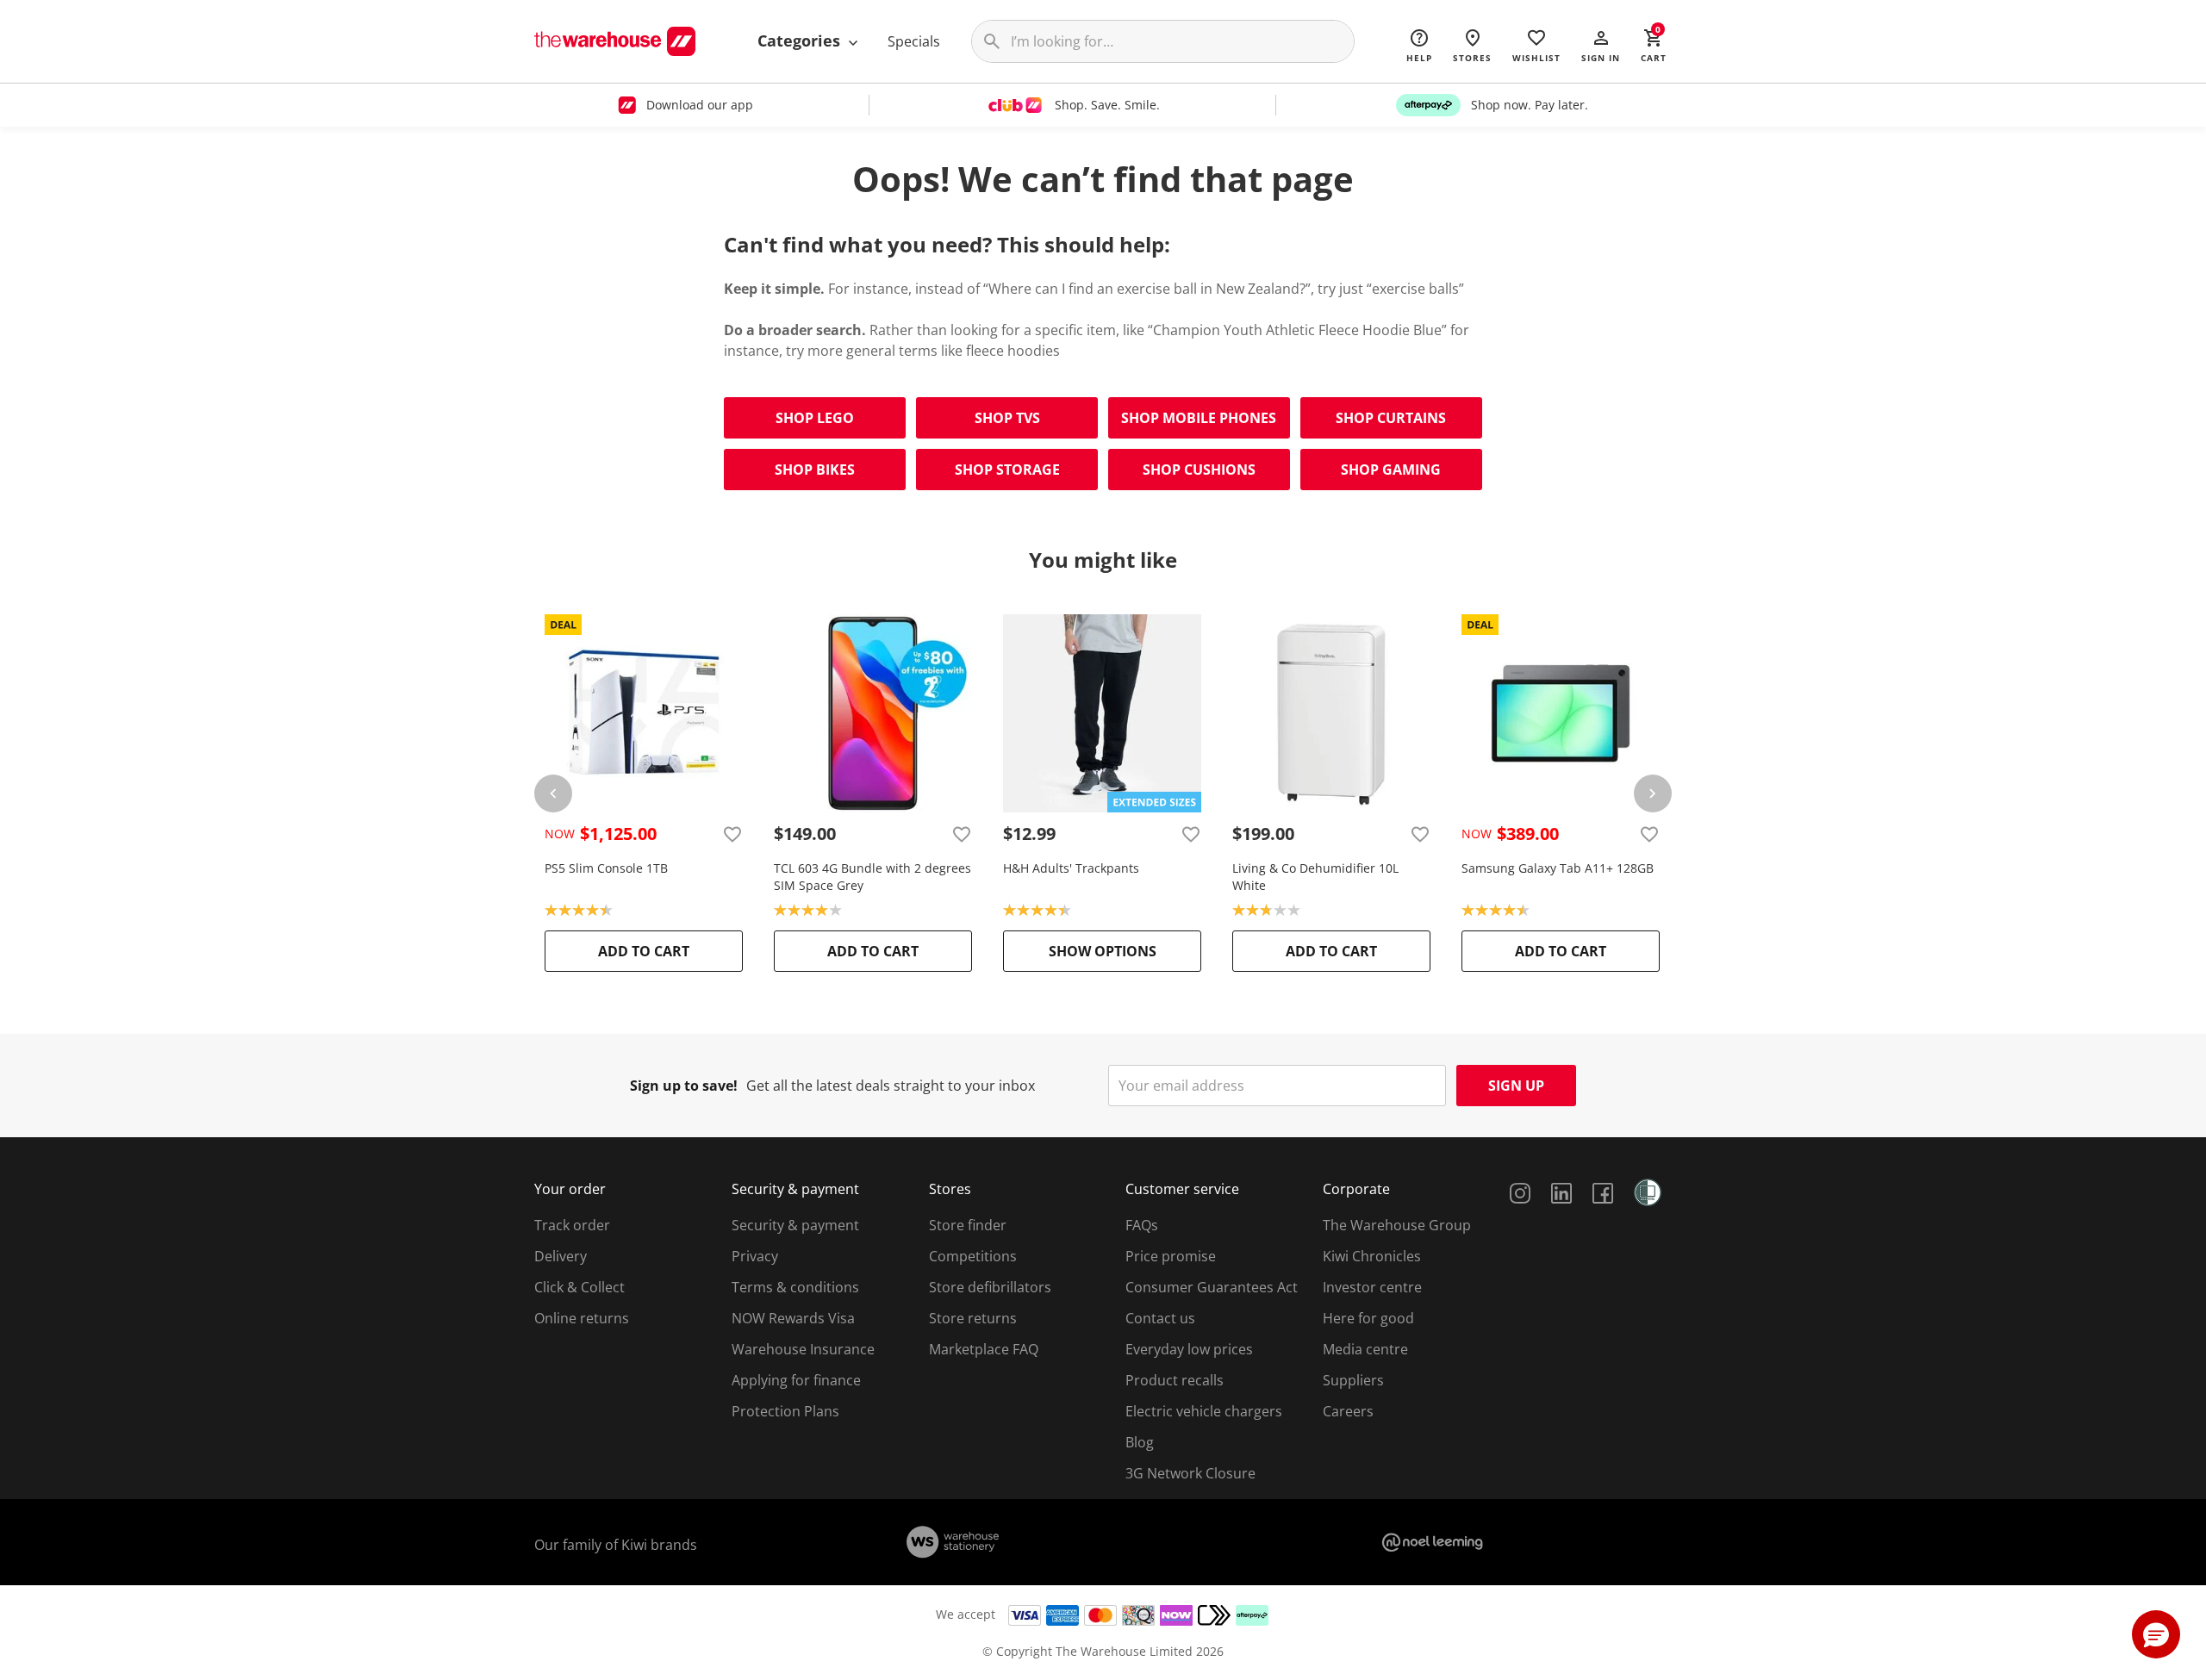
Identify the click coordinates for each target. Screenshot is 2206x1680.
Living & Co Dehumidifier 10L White (1315, 877)
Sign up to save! (684, 1086)
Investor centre (1372, 1287)
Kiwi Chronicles (1372, 1256)
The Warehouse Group (1397, 1225)
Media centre (1365, 1349)
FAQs (1142, 1225)
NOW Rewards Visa (793, 1318)
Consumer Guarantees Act (1212, 1287)
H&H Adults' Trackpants (1071, 868)
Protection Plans (785, 1411)
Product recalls (1175, 1380)
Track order (572, 1225)
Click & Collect (580, 1287)
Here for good (1368, 1318)
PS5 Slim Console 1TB (606, 868)
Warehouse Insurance (803, 1349)
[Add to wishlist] (732, 834)
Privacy (755, 1256)
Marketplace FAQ (984, 1349)
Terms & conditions (795, 1287)
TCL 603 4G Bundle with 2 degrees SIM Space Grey (872, 877)
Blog (1140, 1442)
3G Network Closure (1190, 1473)
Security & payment (795, 1225)
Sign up (1516, 1086)
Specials (914, 41)
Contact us (1160, 1318)
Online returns (582, 1318)
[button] (1601, 45)
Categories (801, 40)
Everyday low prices (1189, 1349)
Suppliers (1353, 1380)
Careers (1348, 1411)
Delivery (561, 1256)
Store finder (968, 1225)
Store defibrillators (990, 1287)
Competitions (973, 1256)
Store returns (973, 1318)
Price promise (1171, 1256)
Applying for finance (796, 1380)
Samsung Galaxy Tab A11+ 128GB (1558, 868)
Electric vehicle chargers (1204, 1411)
